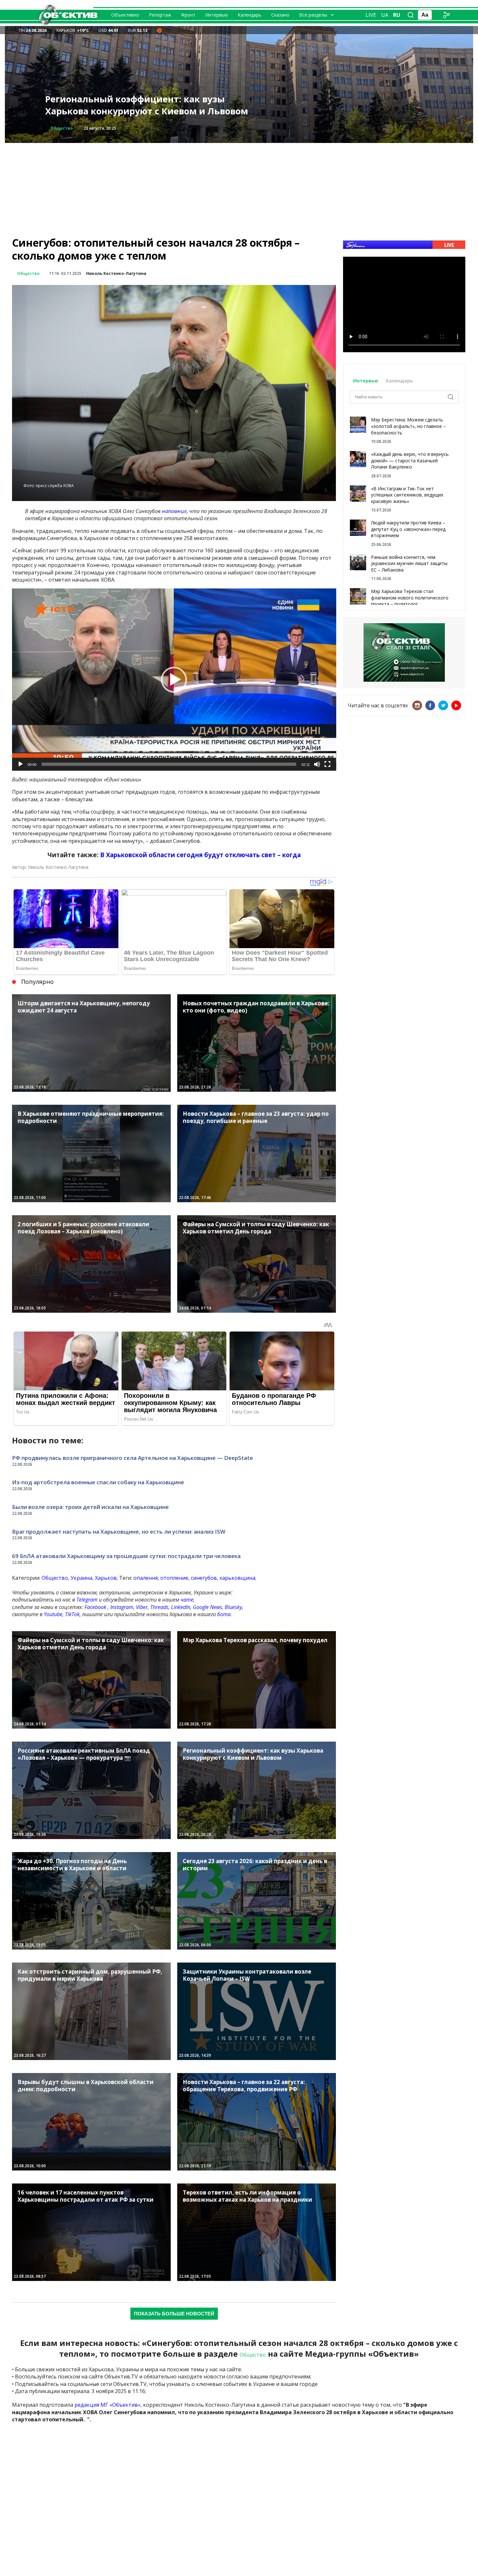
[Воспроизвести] (20, 764)
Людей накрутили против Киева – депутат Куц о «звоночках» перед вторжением (408, 529)
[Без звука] (317, 764)
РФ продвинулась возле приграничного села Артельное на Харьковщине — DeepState (133, 1458)
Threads (159, 1607)
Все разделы (313, 15)
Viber (142, 1607)
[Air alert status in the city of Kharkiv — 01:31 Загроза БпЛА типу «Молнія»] (159, 30)
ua (385, 15)
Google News (207, 1607)
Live (371, 15)
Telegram (87, 1600)
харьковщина (237, 1578)
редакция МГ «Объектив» (107, 2405)
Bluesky (233, 1607)
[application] (174, 680)
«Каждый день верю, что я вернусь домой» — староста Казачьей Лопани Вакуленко (410, 460)
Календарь (250, 15)
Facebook (95, 1607)
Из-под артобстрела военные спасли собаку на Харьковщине (98, 1482)
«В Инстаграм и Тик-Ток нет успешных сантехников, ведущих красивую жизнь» (407, 495)
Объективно (125, 15)
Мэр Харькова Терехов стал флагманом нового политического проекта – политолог (410, 598)
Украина (81, 1578)
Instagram (122, 1607)
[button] (174, 680)
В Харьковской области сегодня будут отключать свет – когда (200, 855)
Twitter (443, 705)
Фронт (188, 15)
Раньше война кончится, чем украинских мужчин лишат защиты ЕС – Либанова (409, 563)
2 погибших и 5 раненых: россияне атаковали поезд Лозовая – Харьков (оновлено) (150, 105)
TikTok (72, 1614)
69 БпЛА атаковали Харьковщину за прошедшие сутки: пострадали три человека (126, 1556)
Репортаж (160, 15)
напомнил (174, 511)
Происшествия (67, 128)
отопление (174, 1578)
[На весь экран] (327, 764)
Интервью (217, 15)
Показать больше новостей (174, 2314)
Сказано (280, 15)
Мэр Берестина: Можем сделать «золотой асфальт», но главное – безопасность (408, 426)
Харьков (106, 1578)
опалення (146, 1578)
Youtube (53, 1614)
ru (397, 15)
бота (224, 1614)
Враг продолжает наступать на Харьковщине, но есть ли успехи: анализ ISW (119, 1532)
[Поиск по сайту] (411, 15)
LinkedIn (181, 1607)
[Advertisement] (239, 188)
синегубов (204, 1578)
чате (187, 1600)
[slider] (169, 764)
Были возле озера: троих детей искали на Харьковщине (90, 1507)
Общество (28, 273)
